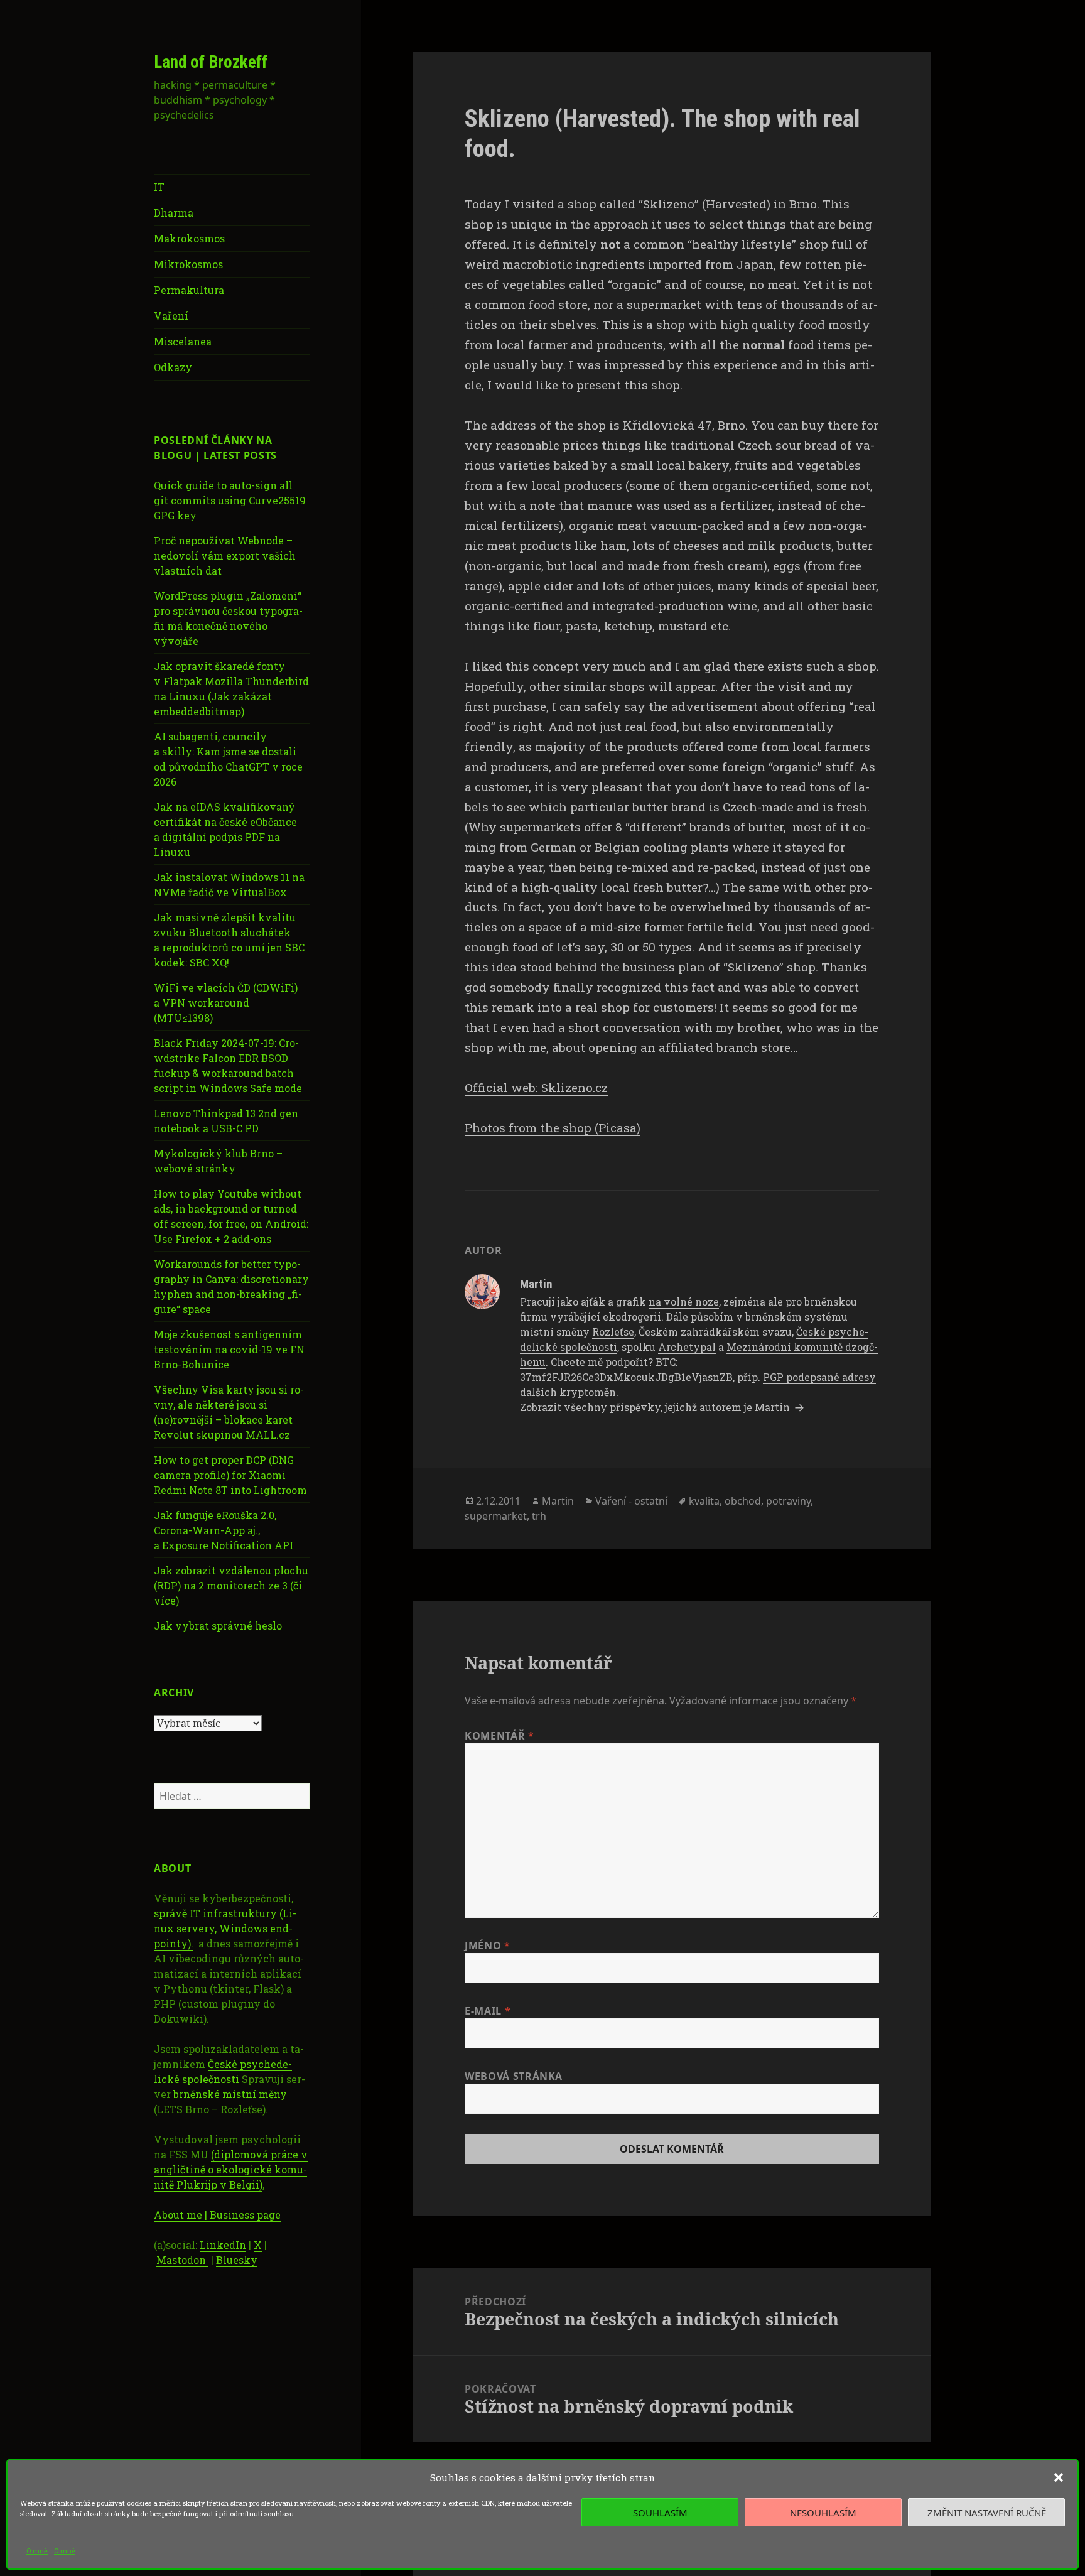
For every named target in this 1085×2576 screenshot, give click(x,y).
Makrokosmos (189, 238)
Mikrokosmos (188, 264)
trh (539, 1516)
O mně (37, 2551)
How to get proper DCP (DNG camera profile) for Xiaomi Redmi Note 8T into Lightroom (230, 1475)
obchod (743, 1501)
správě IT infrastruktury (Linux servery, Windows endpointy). (225, 1928)
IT (159, 187)
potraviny (788, 1501)
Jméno (487, 1946)
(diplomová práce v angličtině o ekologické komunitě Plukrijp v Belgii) (231, 2169)
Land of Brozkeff (211, 62)
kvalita (704, 1501)
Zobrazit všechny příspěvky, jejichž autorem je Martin (656, 1407)
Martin (558, 1501)
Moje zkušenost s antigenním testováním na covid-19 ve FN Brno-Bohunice (229, 1349)
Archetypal (687, 1347)
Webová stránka (514, 2076)
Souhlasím (660, 2513)
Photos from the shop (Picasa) (553, 1128)
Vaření (171, 316)
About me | (182, 2215)
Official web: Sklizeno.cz (536, 1087)
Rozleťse (613, 1332)
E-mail (488, 2011)
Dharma (174, 213)
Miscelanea (183, 341)
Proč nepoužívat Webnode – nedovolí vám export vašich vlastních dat (225, 555)
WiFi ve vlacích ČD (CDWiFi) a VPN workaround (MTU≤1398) (226, 1003)
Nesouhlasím (823, 2513)
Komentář (499, 1736)
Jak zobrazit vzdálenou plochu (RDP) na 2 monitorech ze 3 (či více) (231, 1585)
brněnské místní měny (230, 2094)
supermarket (496, 1516)
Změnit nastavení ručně (987, 2513)
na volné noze (684, 1302)
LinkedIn (223, 2245)
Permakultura (189, 290)
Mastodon (182, 2260)
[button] (1059, 2477)
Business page (245, 2215)
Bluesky (237, 2260)
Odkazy (173, 367)
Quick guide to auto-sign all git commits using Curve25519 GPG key (230, 500)
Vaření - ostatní (631, 1501)
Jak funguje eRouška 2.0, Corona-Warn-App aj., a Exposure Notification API (224, 1530)
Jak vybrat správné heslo (218, 1626)
